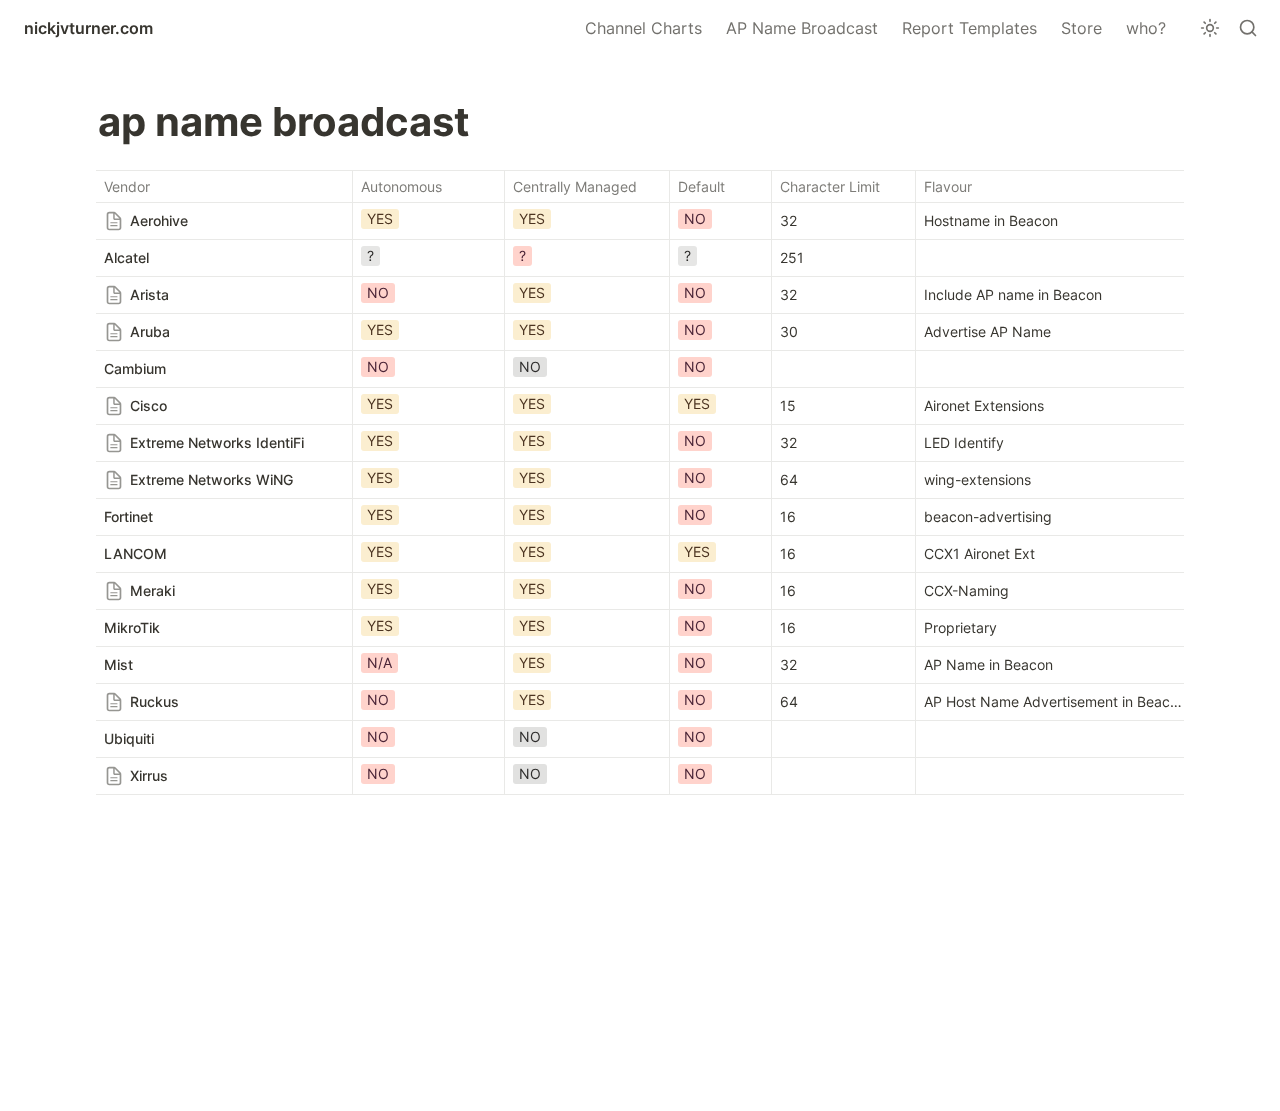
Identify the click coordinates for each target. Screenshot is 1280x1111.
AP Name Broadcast (802, 28)
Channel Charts (643, 28)
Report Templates (969, 28)
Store (1081, 28)
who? (1146, 28)
